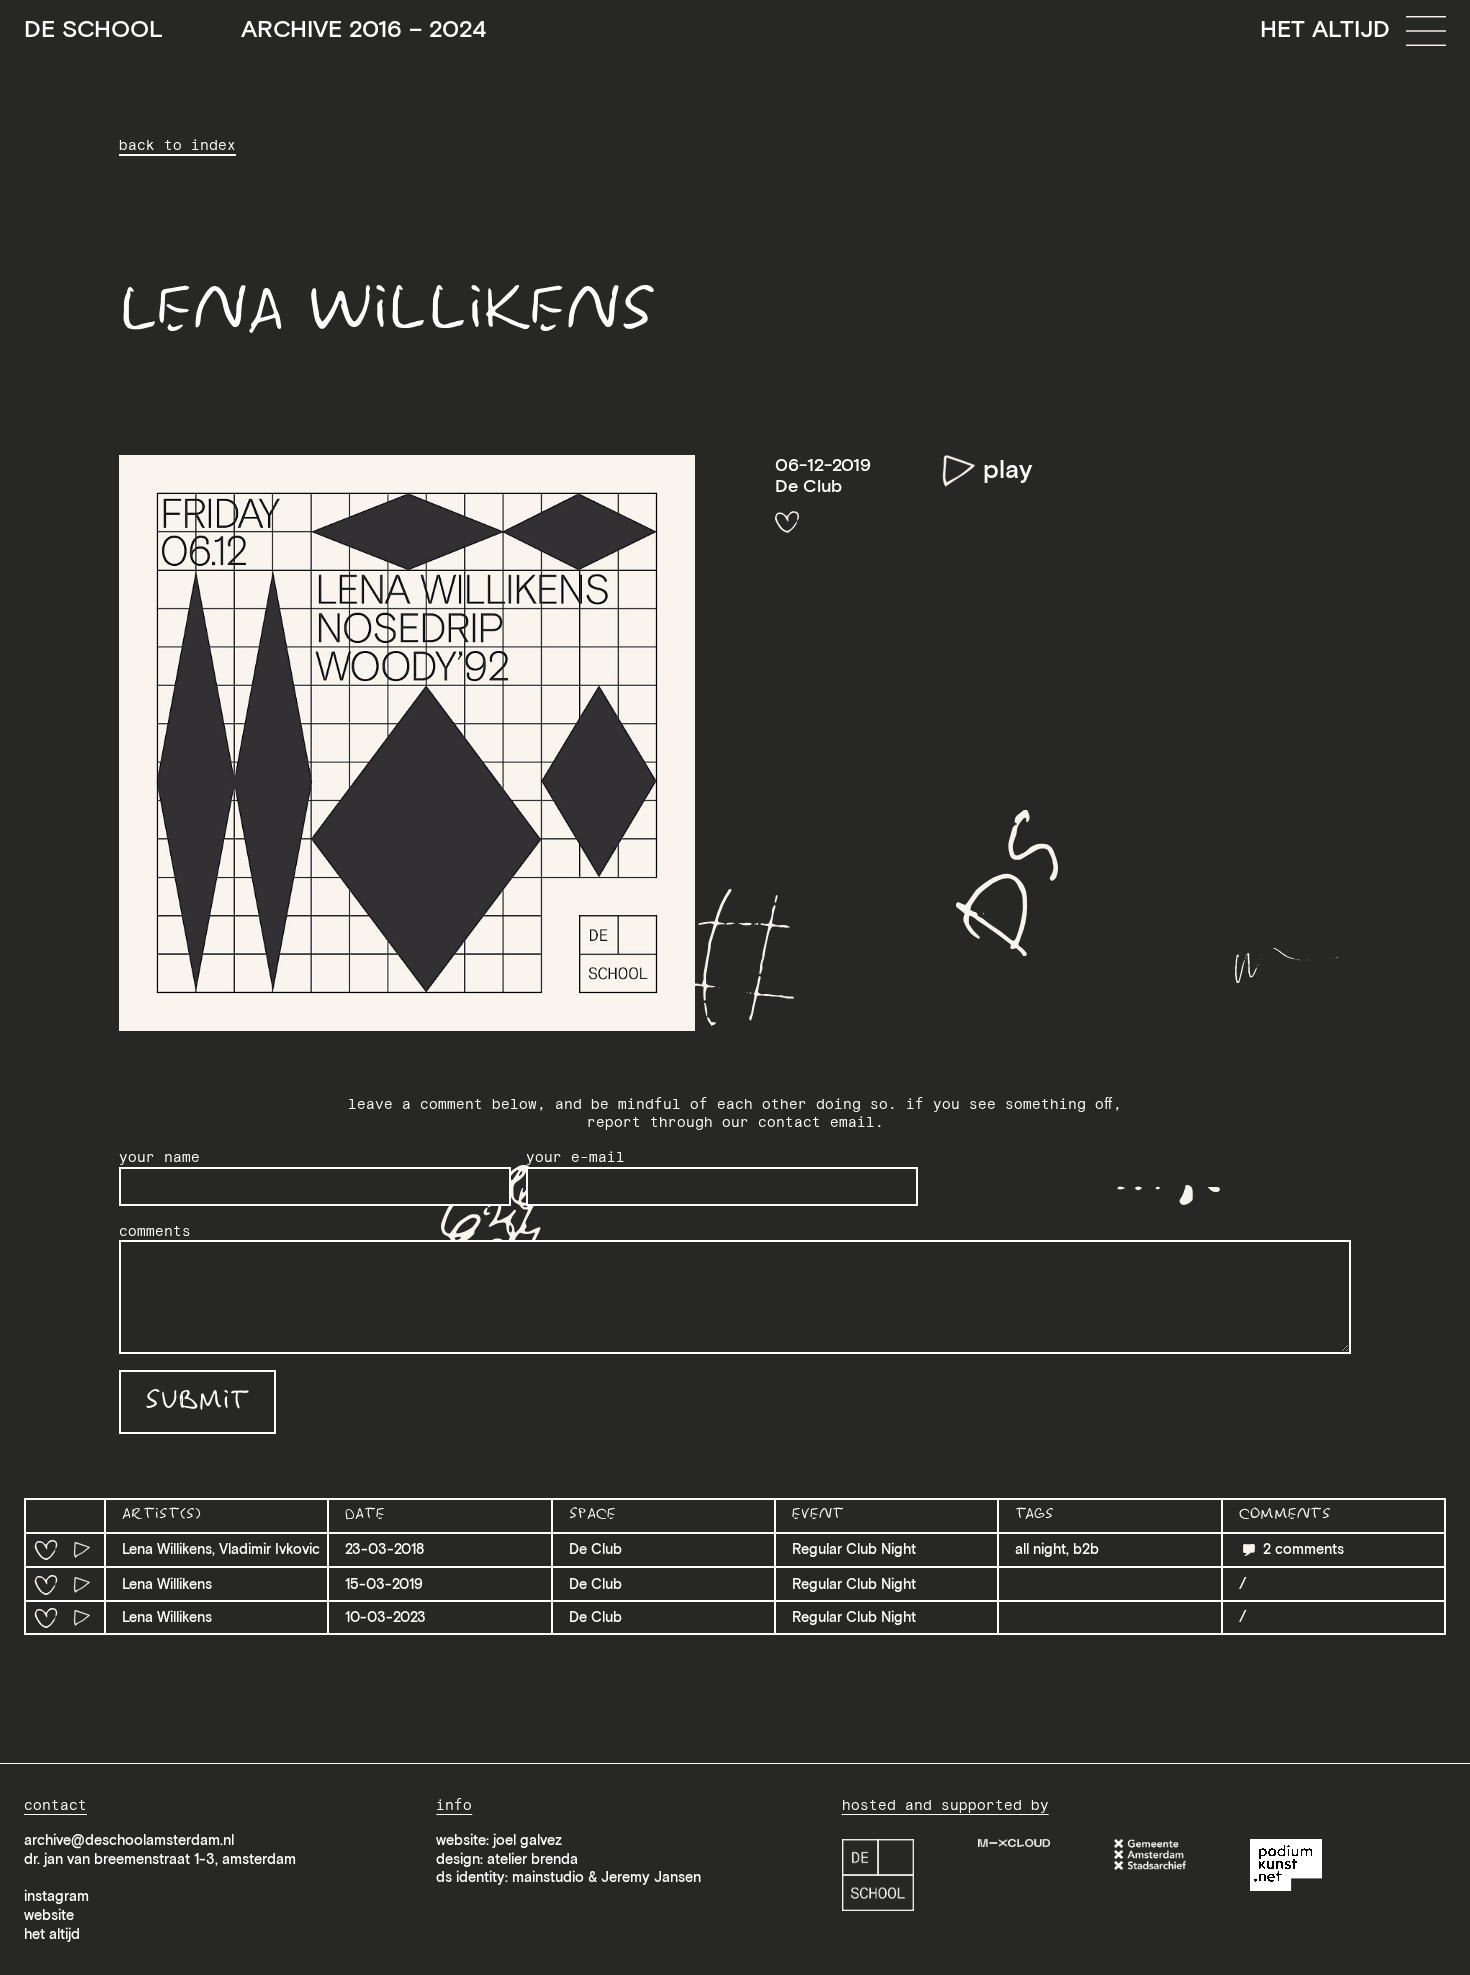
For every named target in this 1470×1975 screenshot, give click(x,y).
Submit (197, 1402)
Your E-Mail (575, 1157)
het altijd (52, 1934)
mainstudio (548, 1877)
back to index (177, 145)
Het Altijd (1325, 29)
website (49, 1915)
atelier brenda (532, 1859)
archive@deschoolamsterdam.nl (129, 1840)
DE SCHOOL (255, 29)
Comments (155, 1231)
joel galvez (527, 1840)
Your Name (159, 1157)
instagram (56, 1896)
